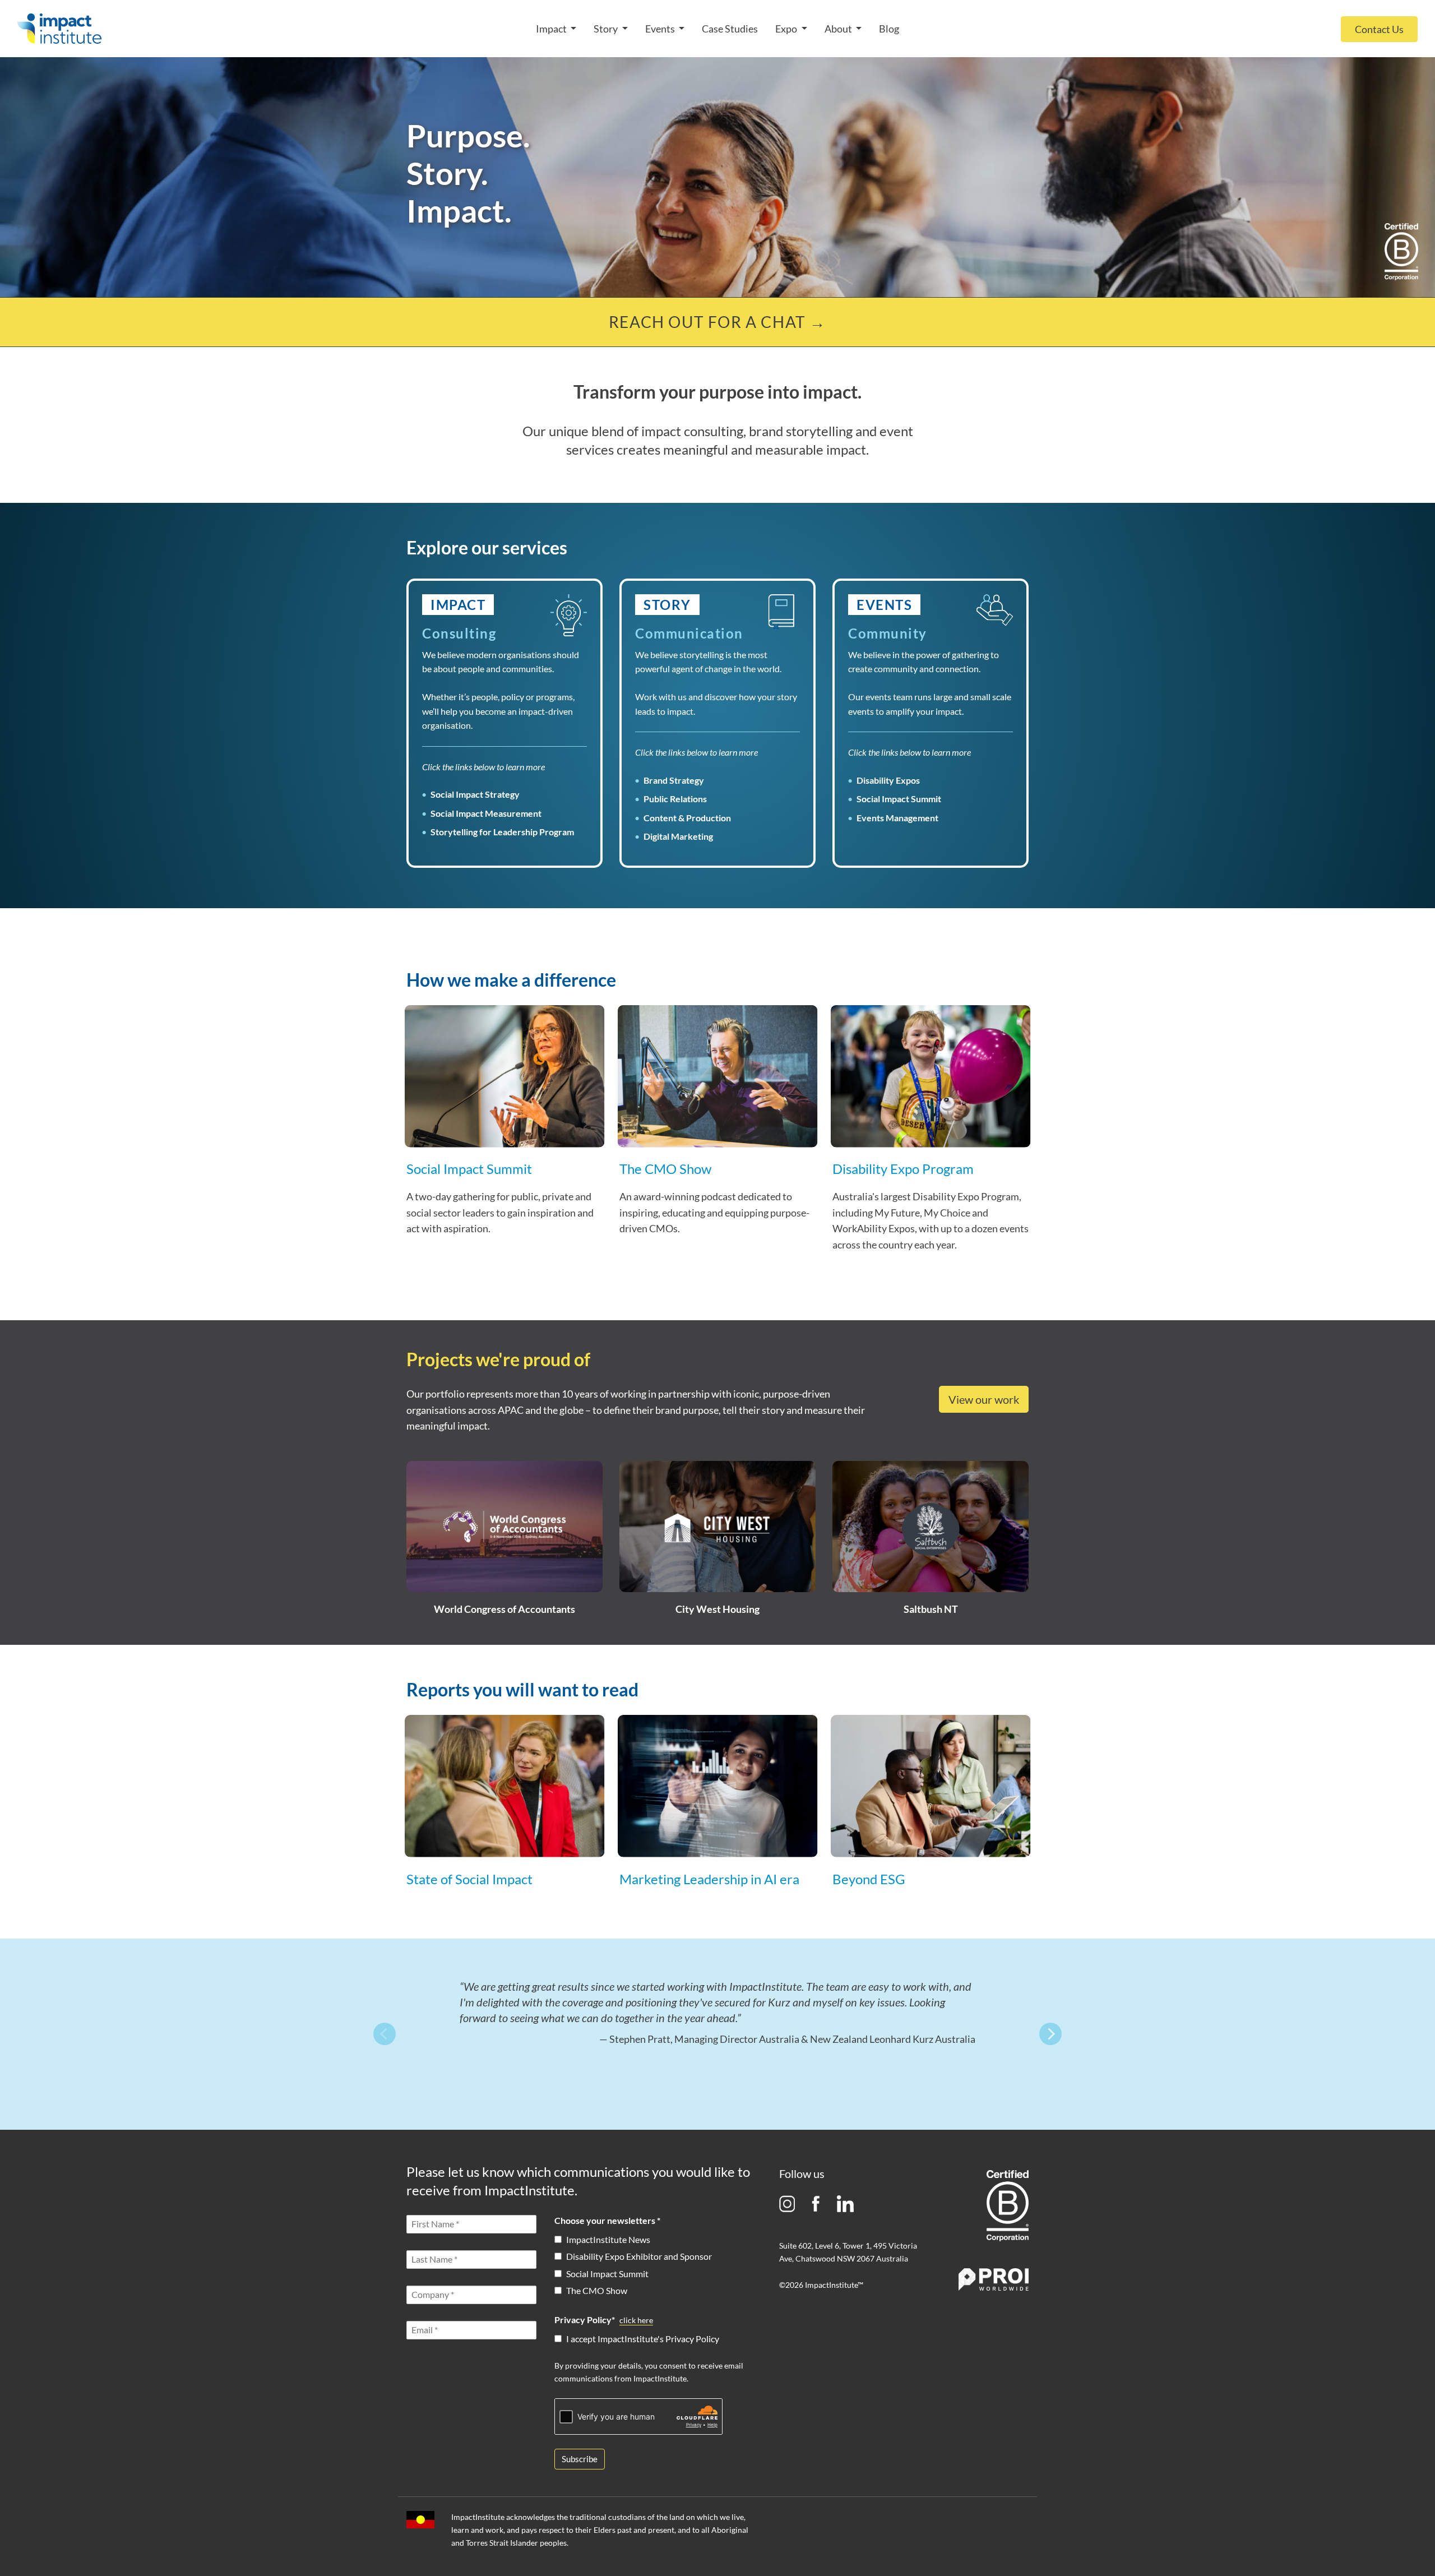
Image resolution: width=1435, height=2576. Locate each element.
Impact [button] (552, 29)
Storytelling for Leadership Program (502, 832)
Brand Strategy (674, 780)
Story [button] (607, 29)
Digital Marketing (678, 836)
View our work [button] (984, 1399)
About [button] (839, 29)
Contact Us (1379, 29)
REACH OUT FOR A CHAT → (717, 322)
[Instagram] (787, 2203)
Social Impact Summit (899, 799)
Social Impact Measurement (486, 813)
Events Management (897, 818)
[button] (504, 1097)
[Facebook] (816, 2203)
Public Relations (675, 799)
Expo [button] (787, 29)
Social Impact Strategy (475, 794)
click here (636, 2320)
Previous (385, 2034)
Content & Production (687, 818)
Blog (889, 29)
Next (1050, 2034)
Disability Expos (888, 780)
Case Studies (730, 29)
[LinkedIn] (845, 2203)
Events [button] (661, 29)
